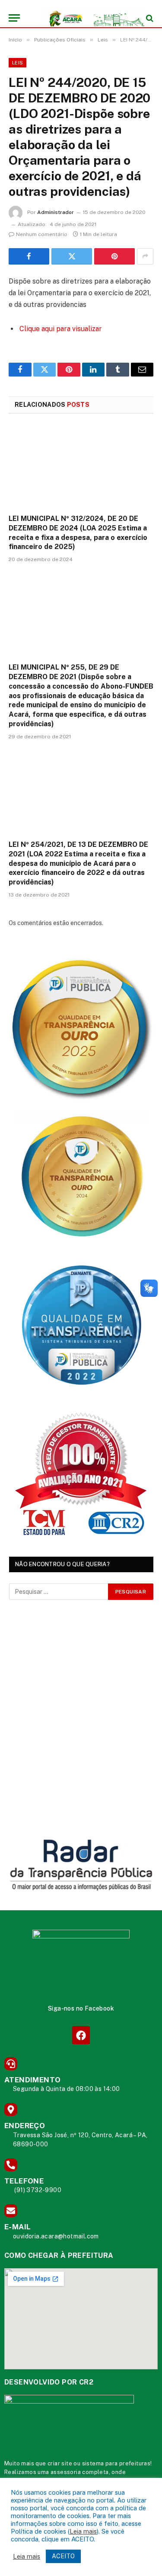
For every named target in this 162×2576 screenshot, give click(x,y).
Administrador (56, 212)
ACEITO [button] (63, 2556)
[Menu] (14, 18)
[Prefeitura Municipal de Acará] (85, 18)
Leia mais (83, 2531)
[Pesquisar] (149, 18)
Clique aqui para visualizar (61, 329)
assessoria (66, 2472)
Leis (17, 63)
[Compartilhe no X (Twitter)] (72, 256)
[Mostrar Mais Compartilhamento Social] (145, 256)
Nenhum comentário (42, 234)
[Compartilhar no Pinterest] (114, 256)
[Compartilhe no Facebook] (29, 256)
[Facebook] (81, 2035)
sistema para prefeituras (116, 2463)
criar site (60, 2463)
